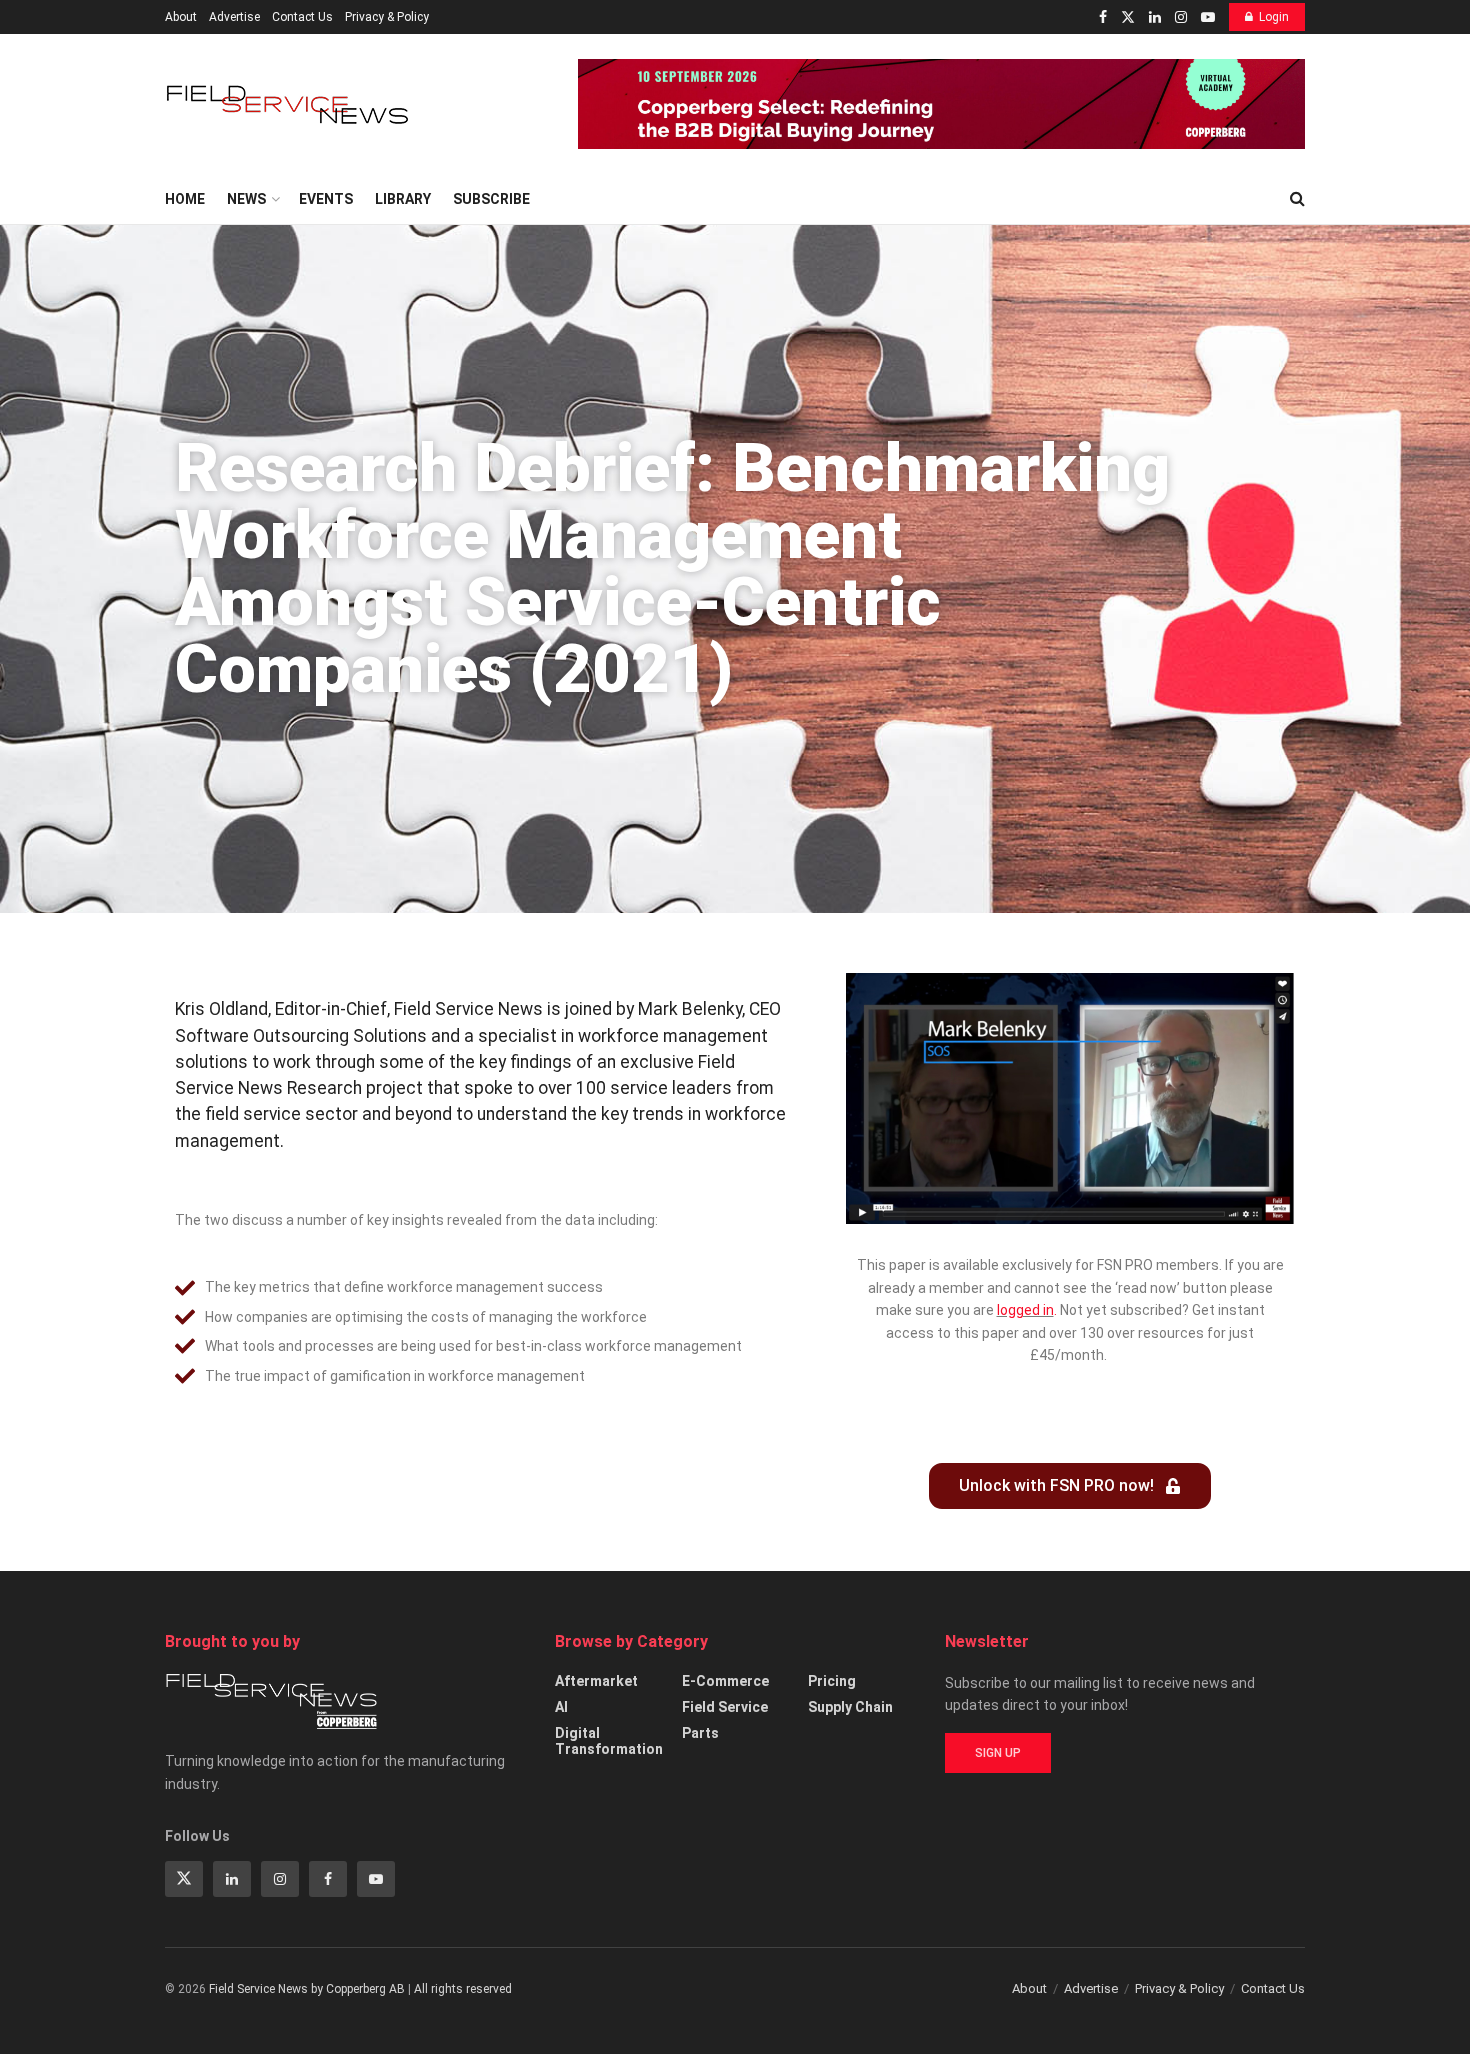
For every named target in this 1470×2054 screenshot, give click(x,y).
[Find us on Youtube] (1208, 17)
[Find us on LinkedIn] (1155, 17)
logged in (1025, 1310)
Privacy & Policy (387, 17)
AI (561, 1707)
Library (403, 199)
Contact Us (302, 17)
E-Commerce (725, 1681)
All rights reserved (463, 1989)
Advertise (234, 17)
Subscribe (491, 199)
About (181, 17)
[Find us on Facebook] (1103, 17)
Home (185, 199)
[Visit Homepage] (290, 104)
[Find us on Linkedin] (232, 1879)
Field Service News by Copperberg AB (307, 1989)
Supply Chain (850, 1707)
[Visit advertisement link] (941, 104)
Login (1274, 17)
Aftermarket (596, 1681)
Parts (700, 1733)
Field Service (725, 1707)
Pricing (832, 1681)
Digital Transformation (609, 1741)
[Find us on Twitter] (1128, 17)
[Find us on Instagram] (1181, 17)
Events (326, 199)
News (246, 199)
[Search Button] (1297, 199)
